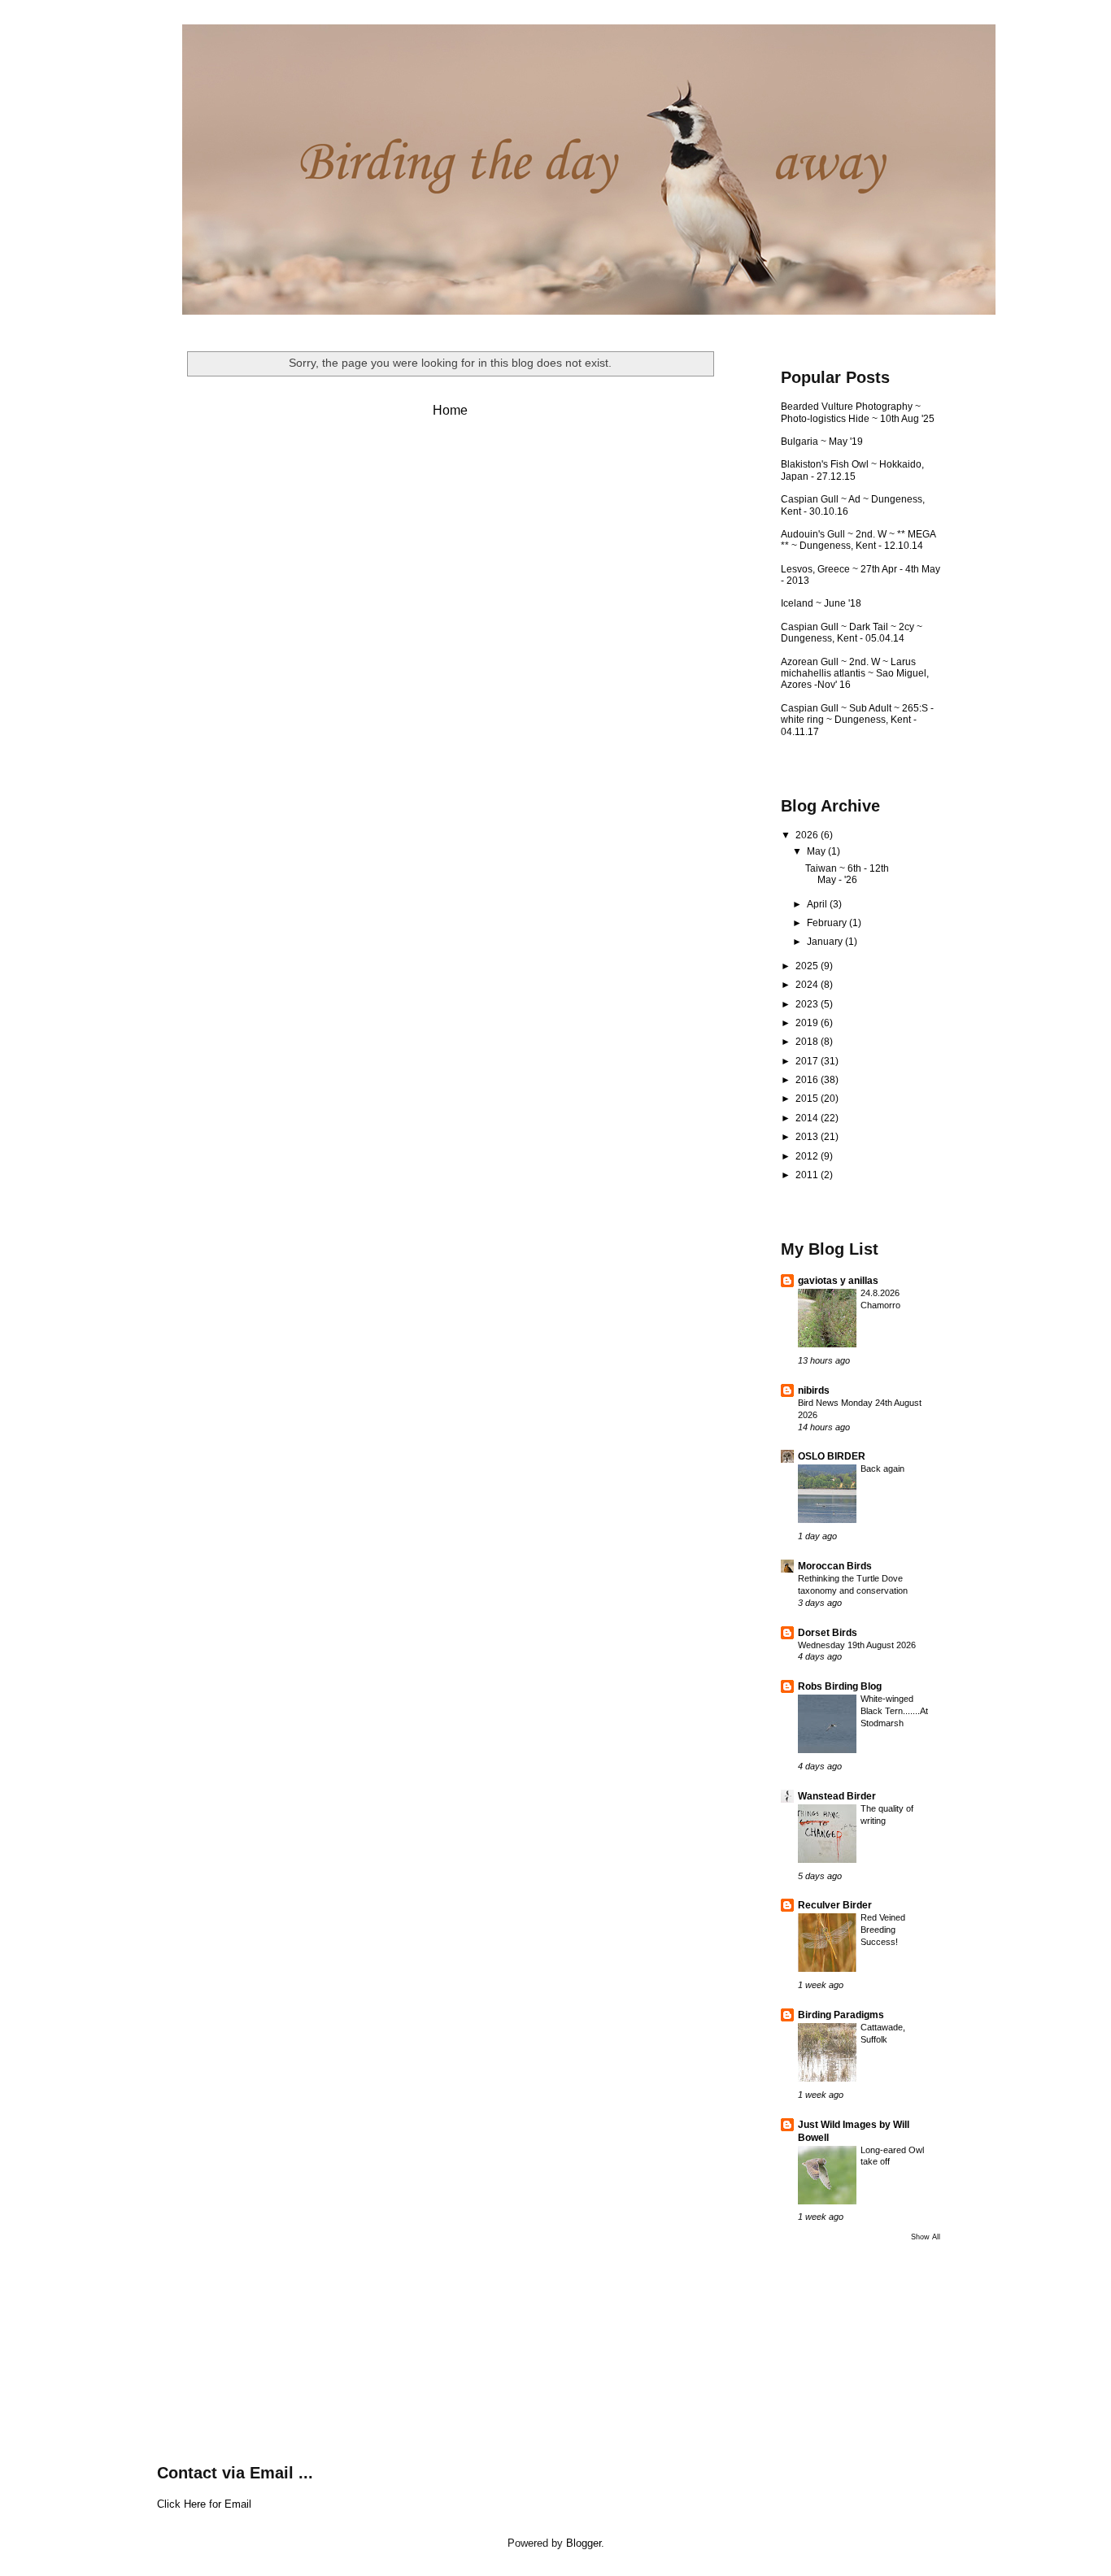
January (826, 942)
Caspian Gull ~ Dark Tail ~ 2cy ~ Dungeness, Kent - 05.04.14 (852, 633)
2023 (808, 1004)
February (828, 923)
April (818, 904)
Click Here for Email (204, 2504)
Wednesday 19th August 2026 (857, 1645)
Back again (882, 1469)
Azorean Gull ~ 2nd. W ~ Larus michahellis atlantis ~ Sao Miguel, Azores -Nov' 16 (855, 674)
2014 (808, 1118)
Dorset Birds (828, 1633)
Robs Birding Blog (840, 1686)
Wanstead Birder (837, 1796)
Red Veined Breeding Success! (883, 1930)
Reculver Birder (835, 1905)
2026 (808, 835)
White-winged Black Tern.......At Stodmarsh (894, 1711)
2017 (808, 1061)
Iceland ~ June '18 (821, 603)
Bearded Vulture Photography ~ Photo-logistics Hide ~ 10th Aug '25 (858, 412)
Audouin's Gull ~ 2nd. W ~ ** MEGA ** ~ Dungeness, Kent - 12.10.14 (858, 540)
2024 (808, 985)
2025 (808, 966)
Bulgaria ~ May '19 (822, 442)
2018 (808, 1042)
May (817, 851)
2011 (808, 1175)
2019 (808, 1023)
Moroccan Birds (835, 1566)
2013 (808, 1137)
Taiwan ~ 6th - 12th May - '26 (847, 874)
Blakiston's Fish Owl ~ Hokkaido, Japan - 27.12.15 (852, 470)
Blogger (584, 2543)
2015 (808, 1099)
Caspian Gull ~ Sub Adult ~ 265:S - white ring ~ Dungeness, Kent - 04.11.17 (857, 720)
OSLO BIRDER (832, 1456)
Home (450, 410)
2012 (808, 1156)
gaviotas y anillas (838, 1281)
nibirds (814, 1390)
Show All (926, 2237)
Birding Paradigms (841, 2015)
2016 (808, 1080)
